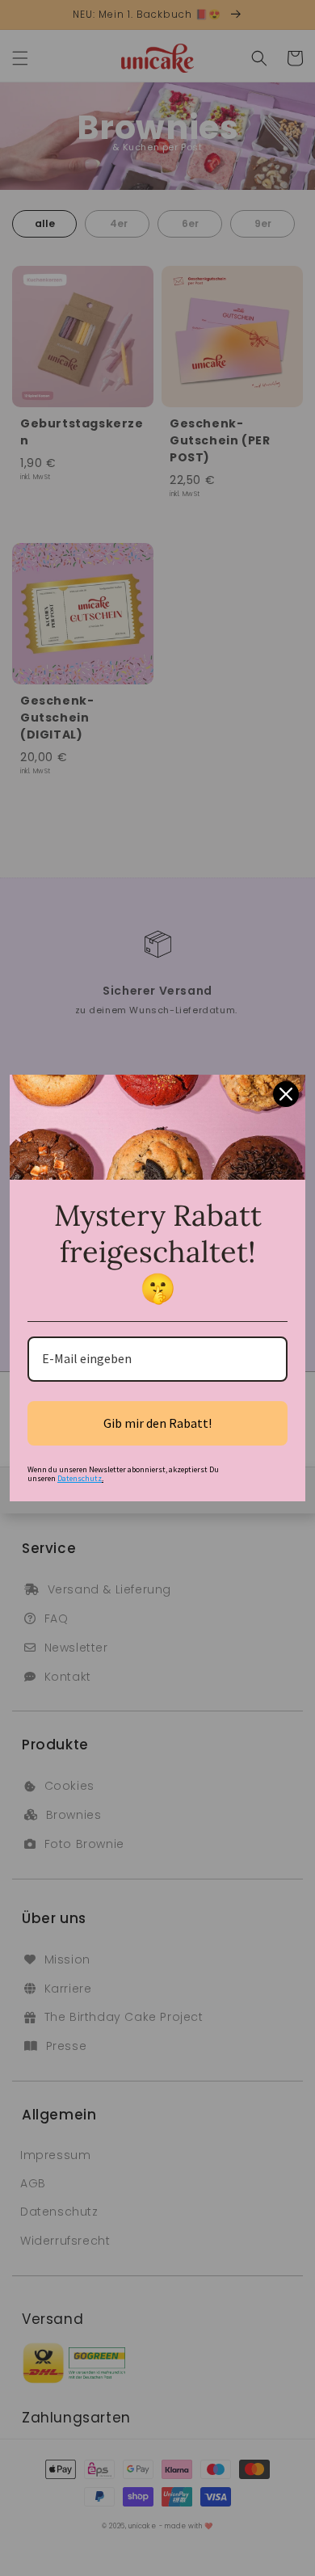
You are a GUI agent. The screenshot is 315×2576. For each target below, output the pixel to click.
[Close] (286, 1094)
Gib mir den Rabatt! (157, 1423)
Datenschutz (80, 1478)
